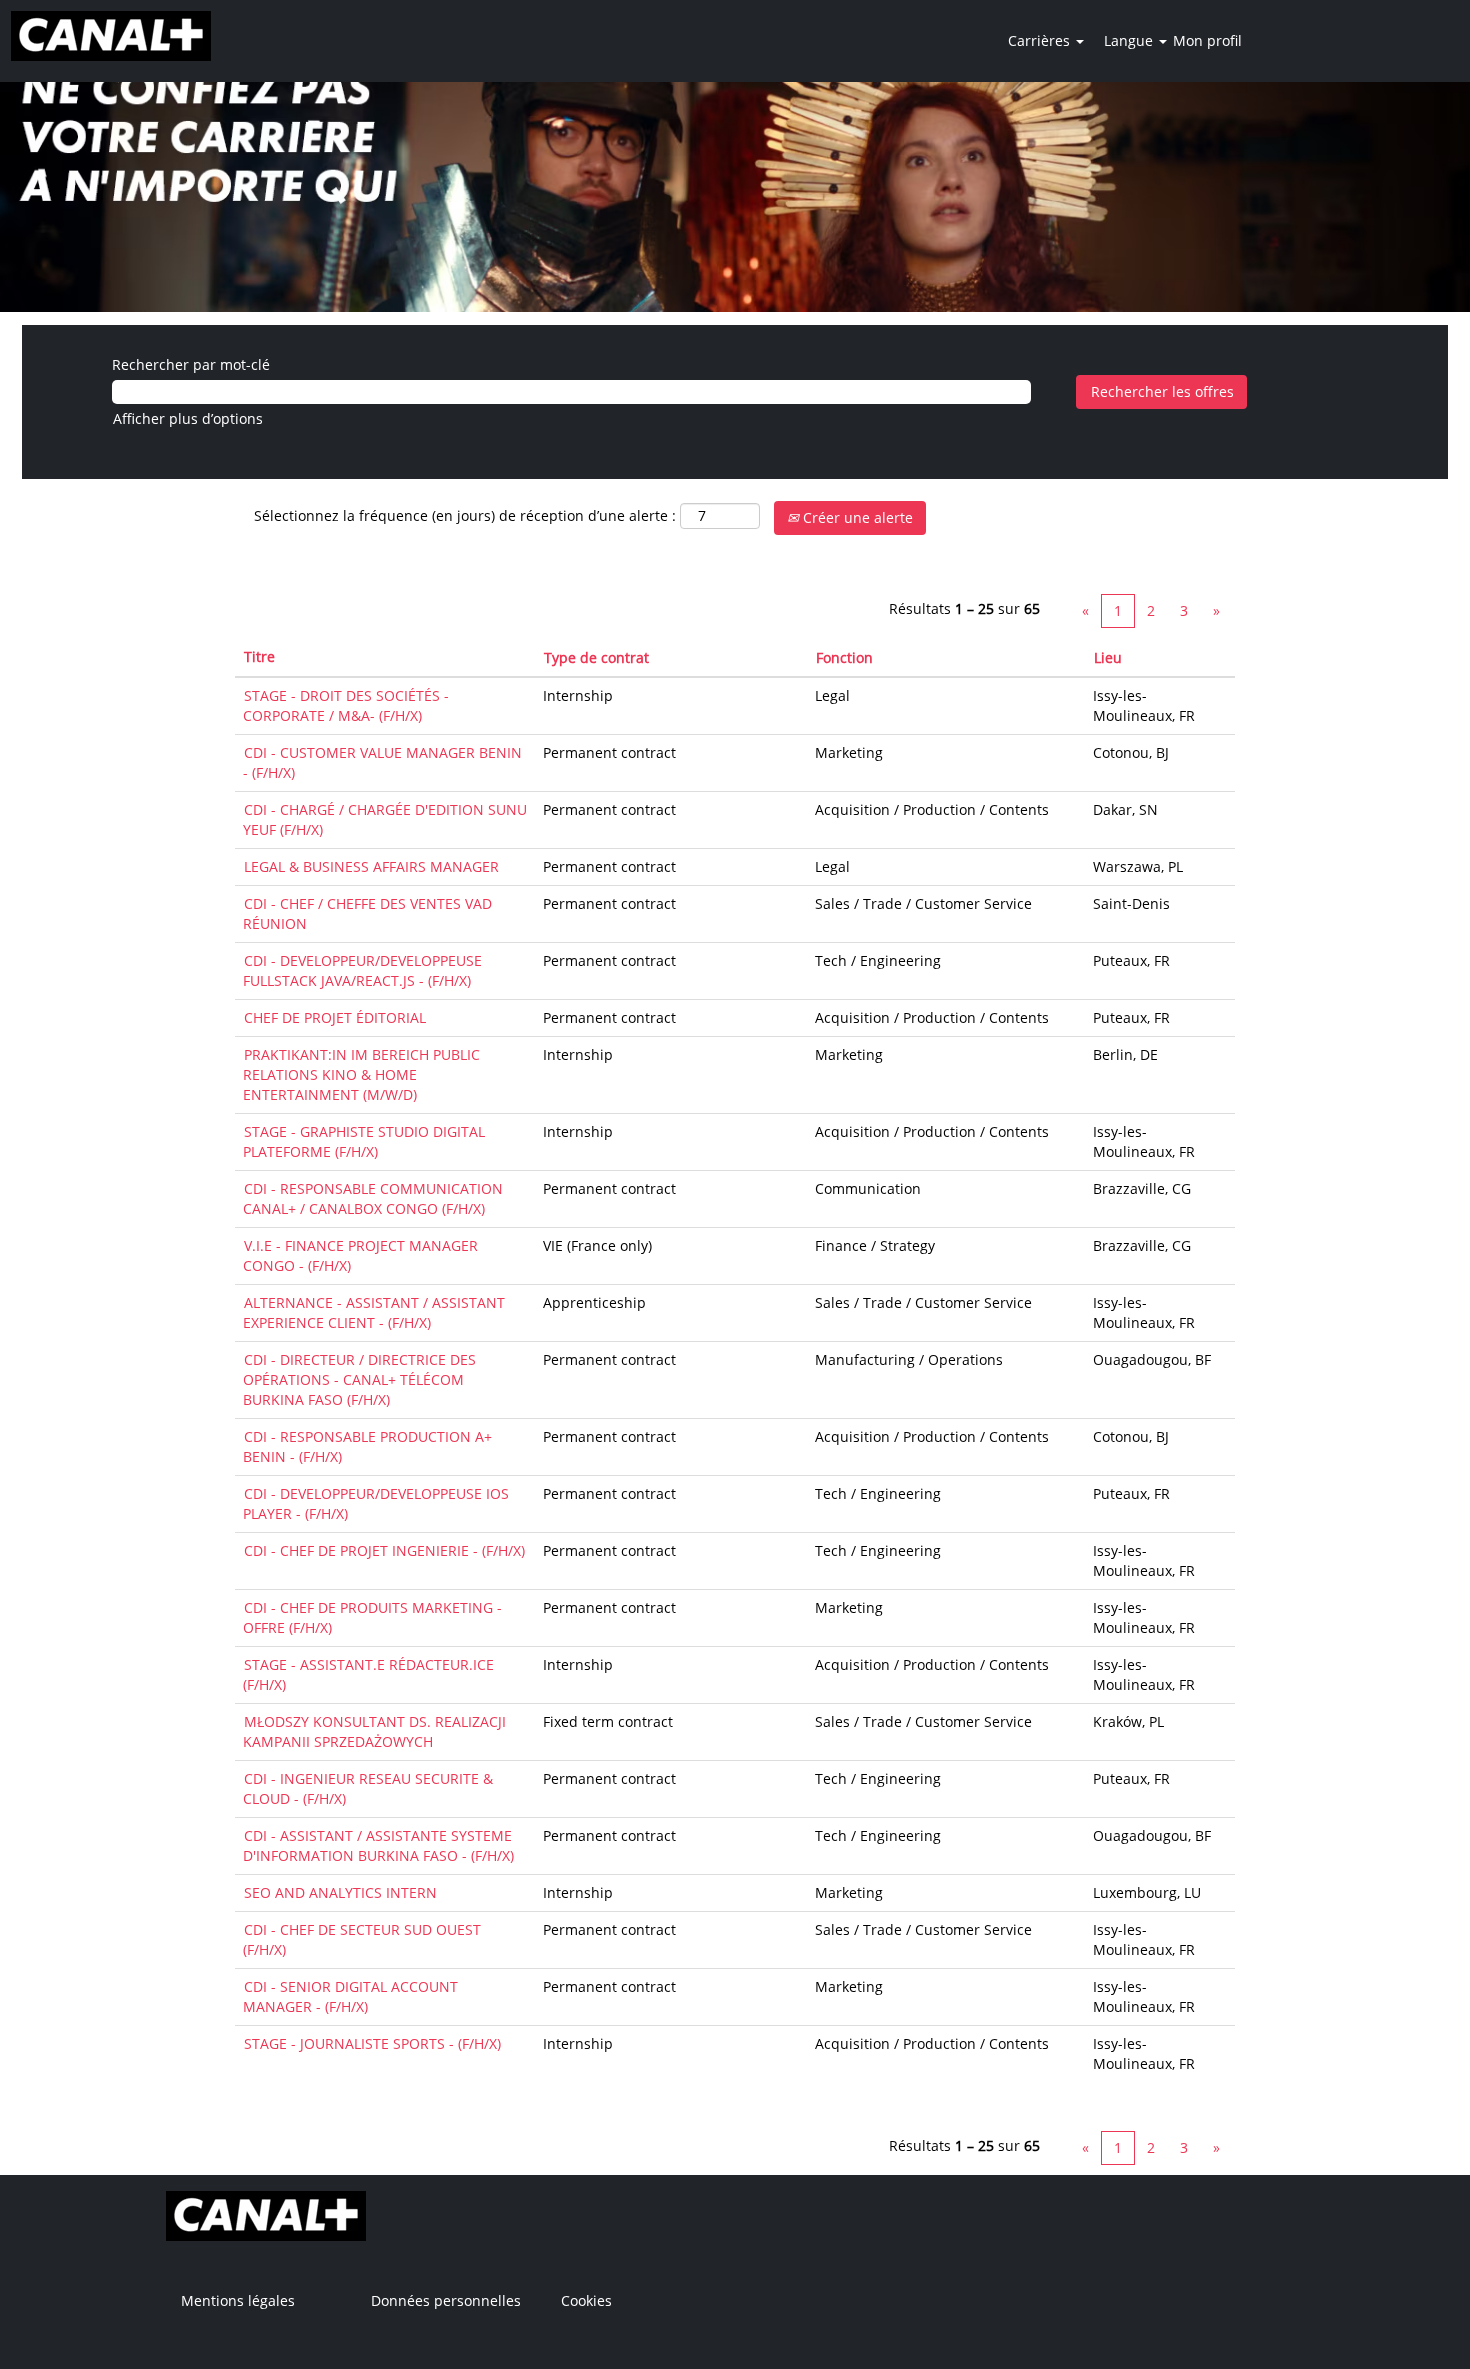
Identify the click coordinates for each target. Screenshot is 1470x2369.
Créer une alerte (856, 517)
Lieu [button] (1108, 657)
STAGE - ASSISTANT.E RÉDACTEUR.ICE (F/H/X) (368, 1674)
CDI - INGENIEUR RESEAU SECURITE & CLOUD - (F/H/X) (368, 1788)
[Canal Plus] (111, 36)
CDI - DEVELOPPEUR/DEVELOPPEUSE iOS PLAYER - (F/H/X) (376, 1503)
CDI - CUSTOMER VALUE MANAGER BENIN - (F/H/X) (382, 762)
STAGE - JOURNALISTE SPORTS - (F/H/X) (372, 2043)
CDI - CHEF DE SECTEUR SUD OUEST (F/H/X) (362, 1939)
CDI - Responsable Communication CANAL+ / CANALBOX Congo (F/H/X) (373, 1198)
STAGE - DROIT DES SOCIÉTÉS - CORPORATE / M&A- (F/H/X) (346, 705)
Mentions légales (238, 2301)
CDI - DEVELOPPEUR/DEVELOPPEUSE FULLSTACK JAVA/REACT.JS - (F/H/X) (362, 970)
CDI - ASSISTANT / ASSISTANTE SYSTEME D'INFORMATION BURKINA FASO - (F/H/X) (378, 1845)
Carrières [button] (1041, 40)
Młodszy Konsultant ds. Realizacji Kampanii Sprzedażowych (374, 1731)
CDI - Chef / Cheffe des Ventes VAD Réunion (367, 913)
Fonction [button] (844, 657)
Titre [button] (259, 656)
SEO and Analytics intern (340, 1892)
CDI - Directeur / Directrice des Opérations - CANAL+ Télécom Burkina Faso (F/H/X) (359, 1379)
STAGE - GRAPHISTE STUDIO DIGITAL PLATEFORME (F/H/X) (364, 1141)
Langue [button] (1130, 40)
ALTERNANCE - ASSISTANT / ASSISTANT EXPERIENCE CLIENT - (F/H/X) (374, 1312)
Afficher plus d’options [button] (188, 418)
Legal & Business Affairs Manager (371, 866)
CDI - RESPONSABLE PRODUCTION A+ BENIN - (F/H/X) (367, 1446)
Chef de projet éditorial (335, 1017)
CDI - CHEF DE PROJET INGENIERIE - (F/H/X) (384, 1550)
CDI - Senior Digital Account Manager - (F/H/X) (350, 1996)
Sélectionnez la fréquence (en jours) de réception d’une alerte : (465, 515)
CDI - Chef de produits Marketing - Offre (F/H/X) (372, 1617)
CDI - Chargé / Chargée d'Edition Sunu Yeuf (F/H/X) (385, 819)
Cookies (586, 2301)
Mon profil (1207, 40)
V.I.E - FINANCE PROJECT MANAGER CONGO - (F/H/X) (360, 1255)
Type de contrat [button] (596, 657)
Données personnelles (446, 2301)
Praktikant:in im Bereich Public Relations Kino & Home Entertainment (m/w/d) (361, 1074)
